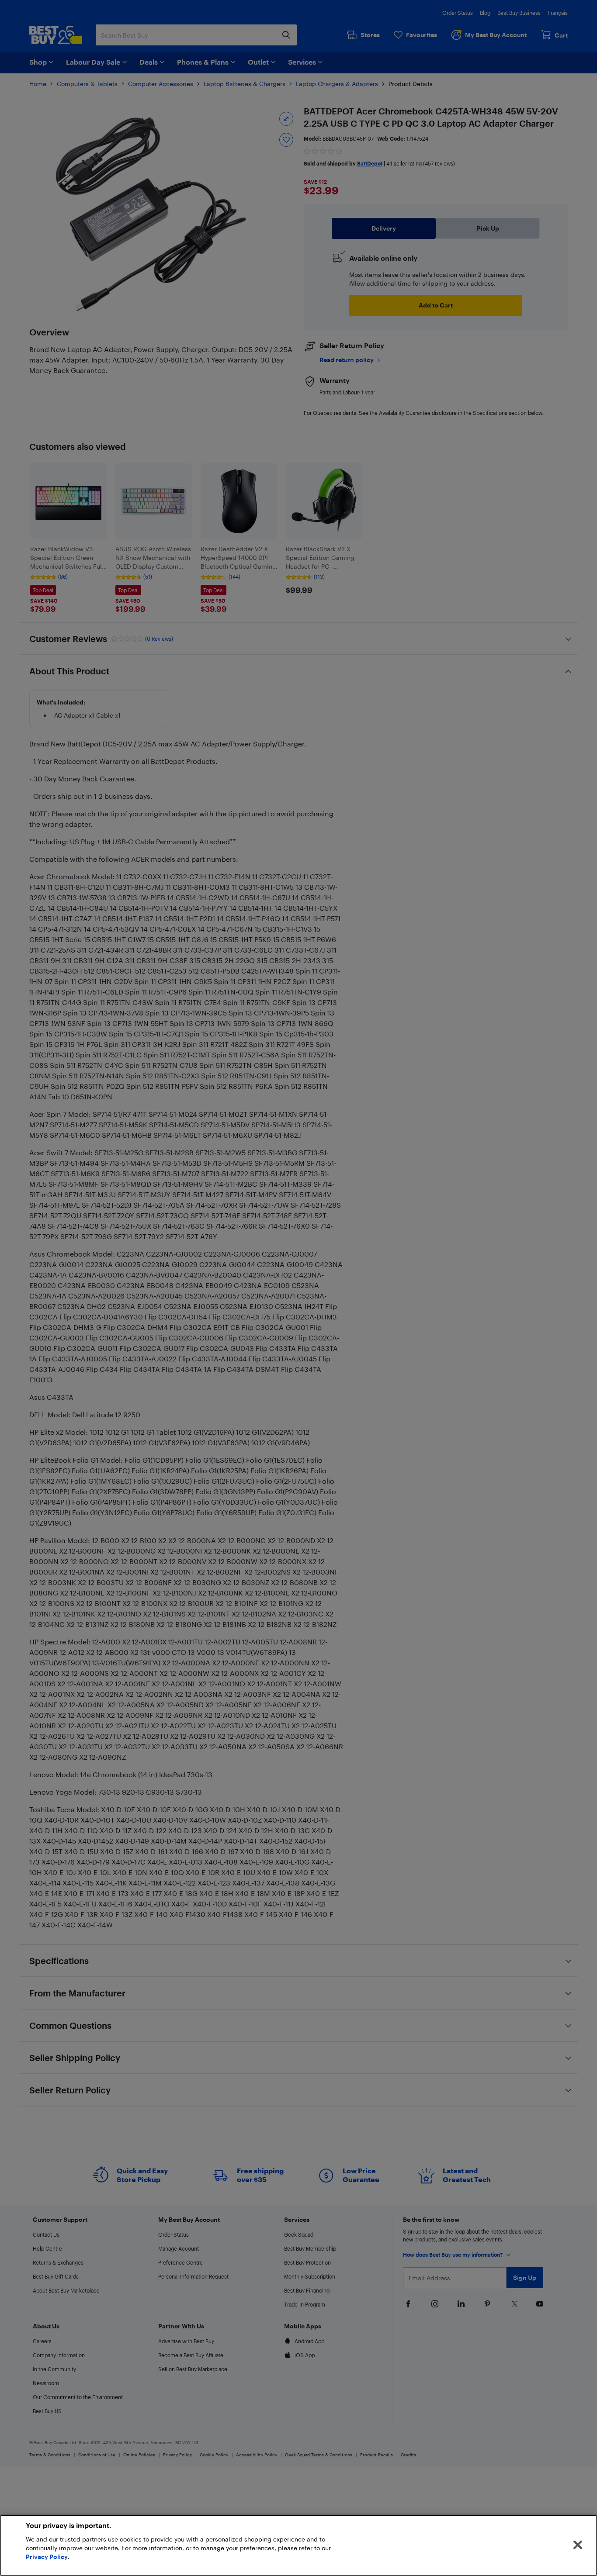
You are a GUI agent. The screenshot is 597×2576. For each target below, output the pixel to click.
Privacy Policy (47, 2557)
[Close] (578, 2545)
